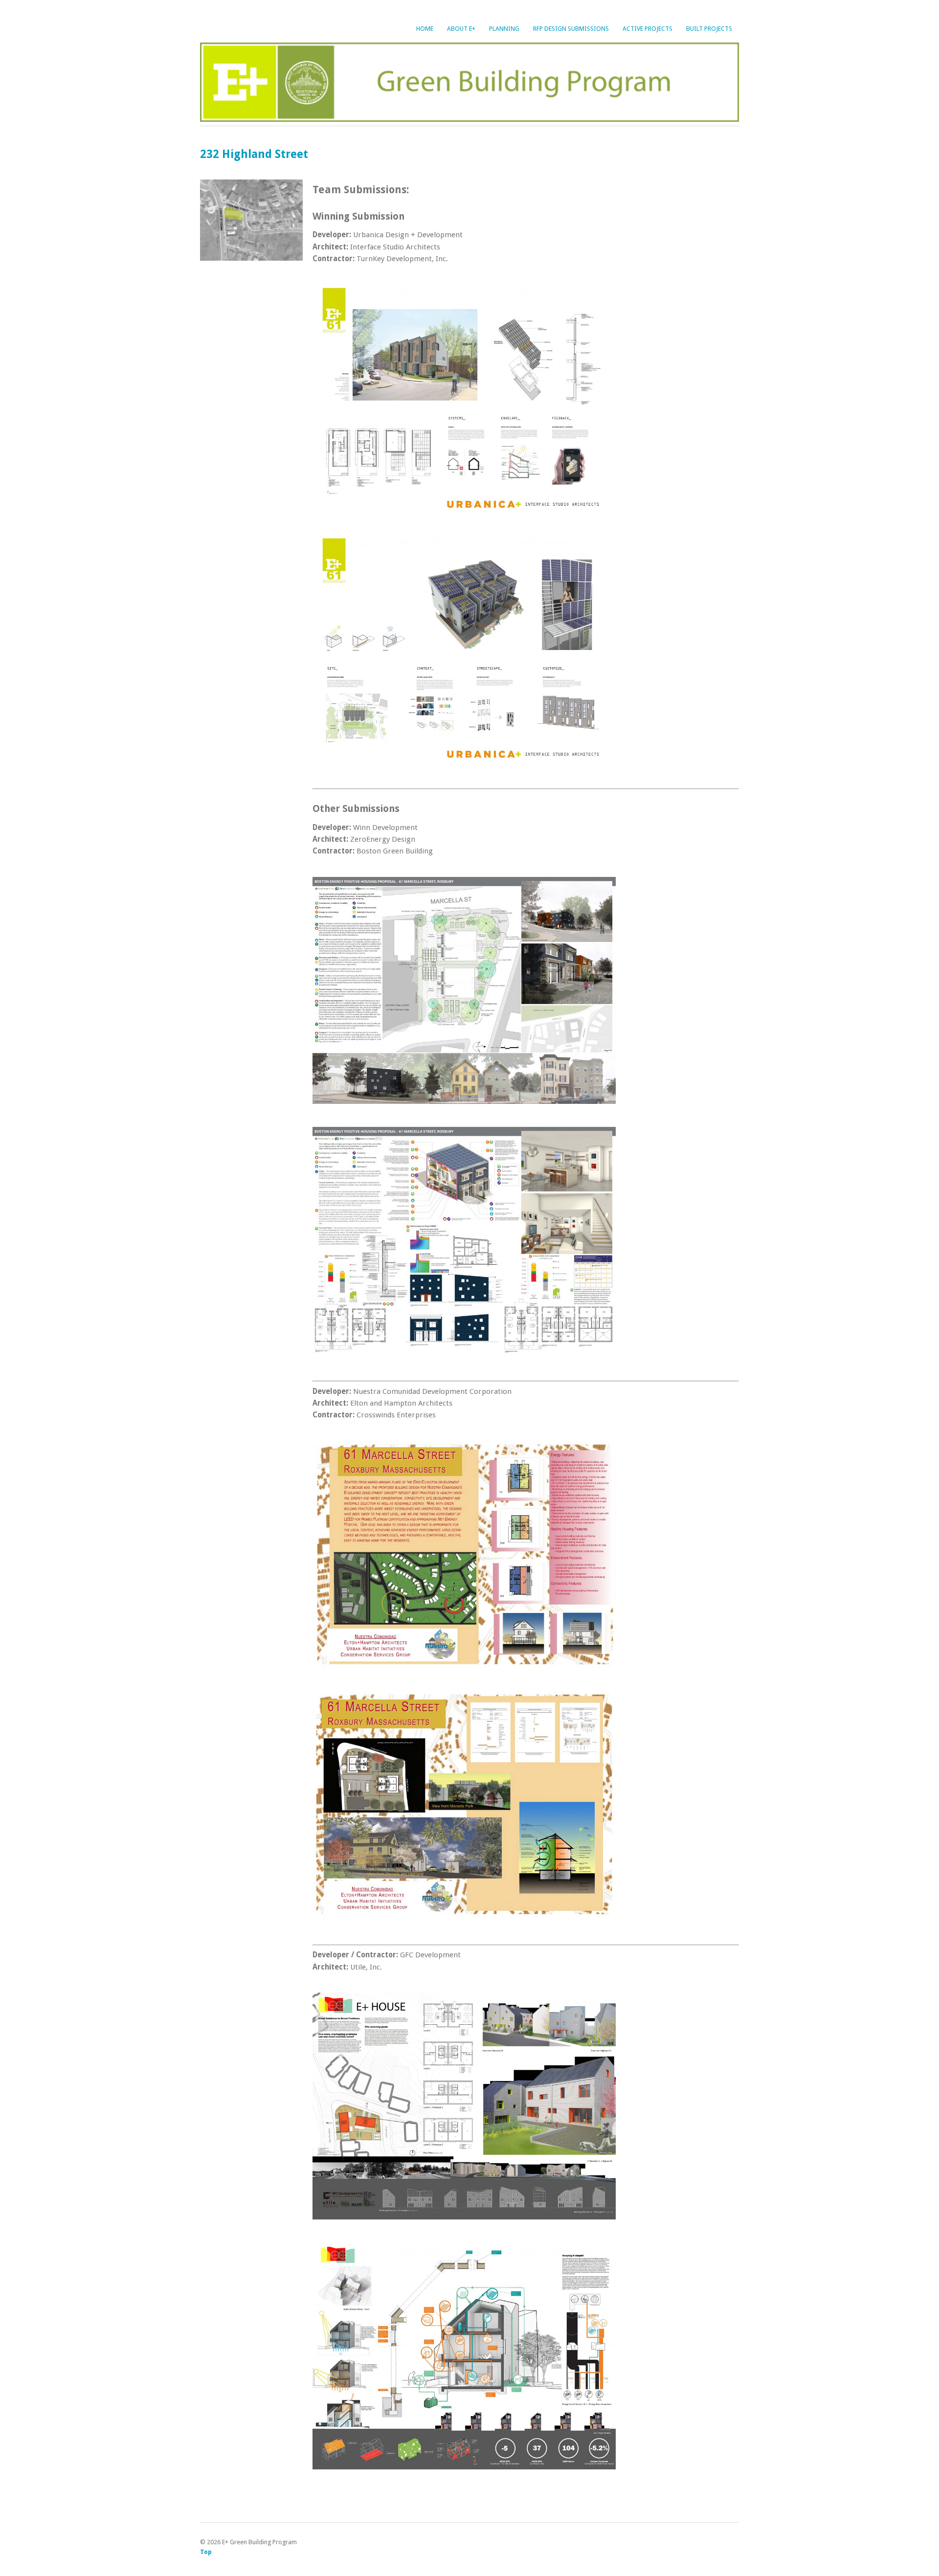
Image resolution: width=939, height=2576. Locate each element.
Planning (504, 29)
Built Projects (709, 29)
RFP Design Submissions (571, 29)
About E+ (461, 29)
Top (206, 2552)
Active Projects (648, 29)
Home (425, 29)
